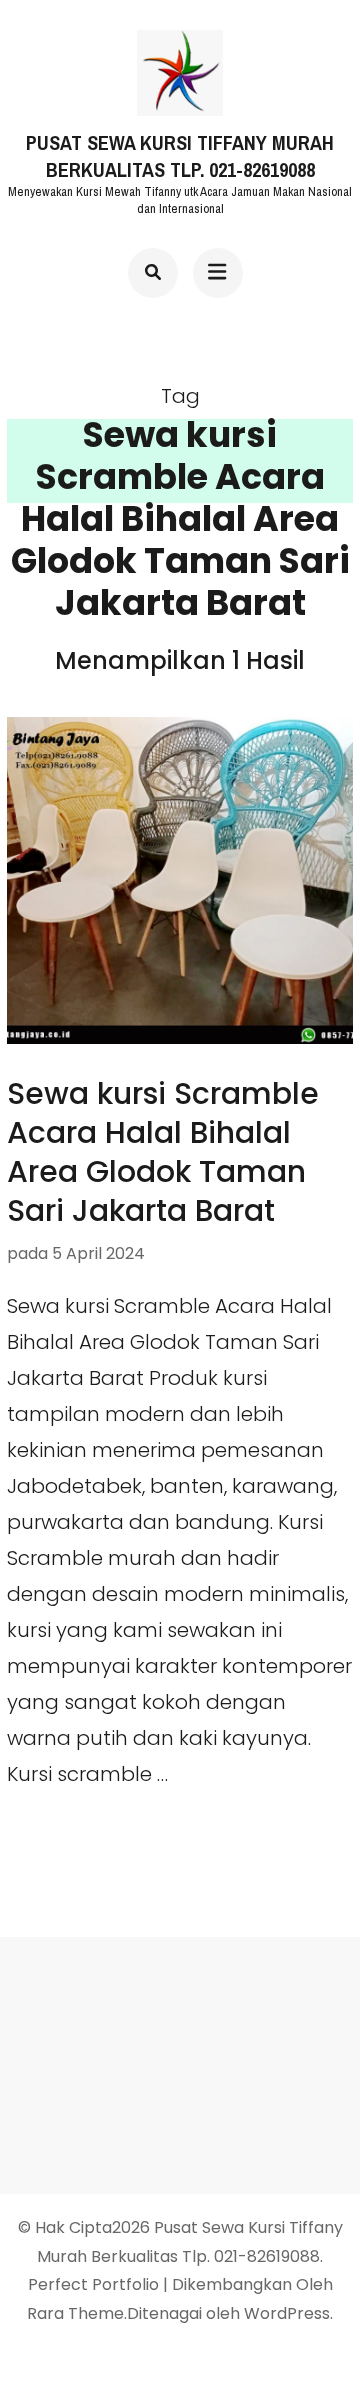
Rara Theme (75, 2313)
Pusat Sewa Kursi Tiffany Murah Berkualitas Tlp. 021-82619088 (180, 156)
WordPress (287, 2313)
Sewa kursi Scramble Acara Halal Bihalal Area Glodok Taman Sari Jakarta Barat (163, 1152)
